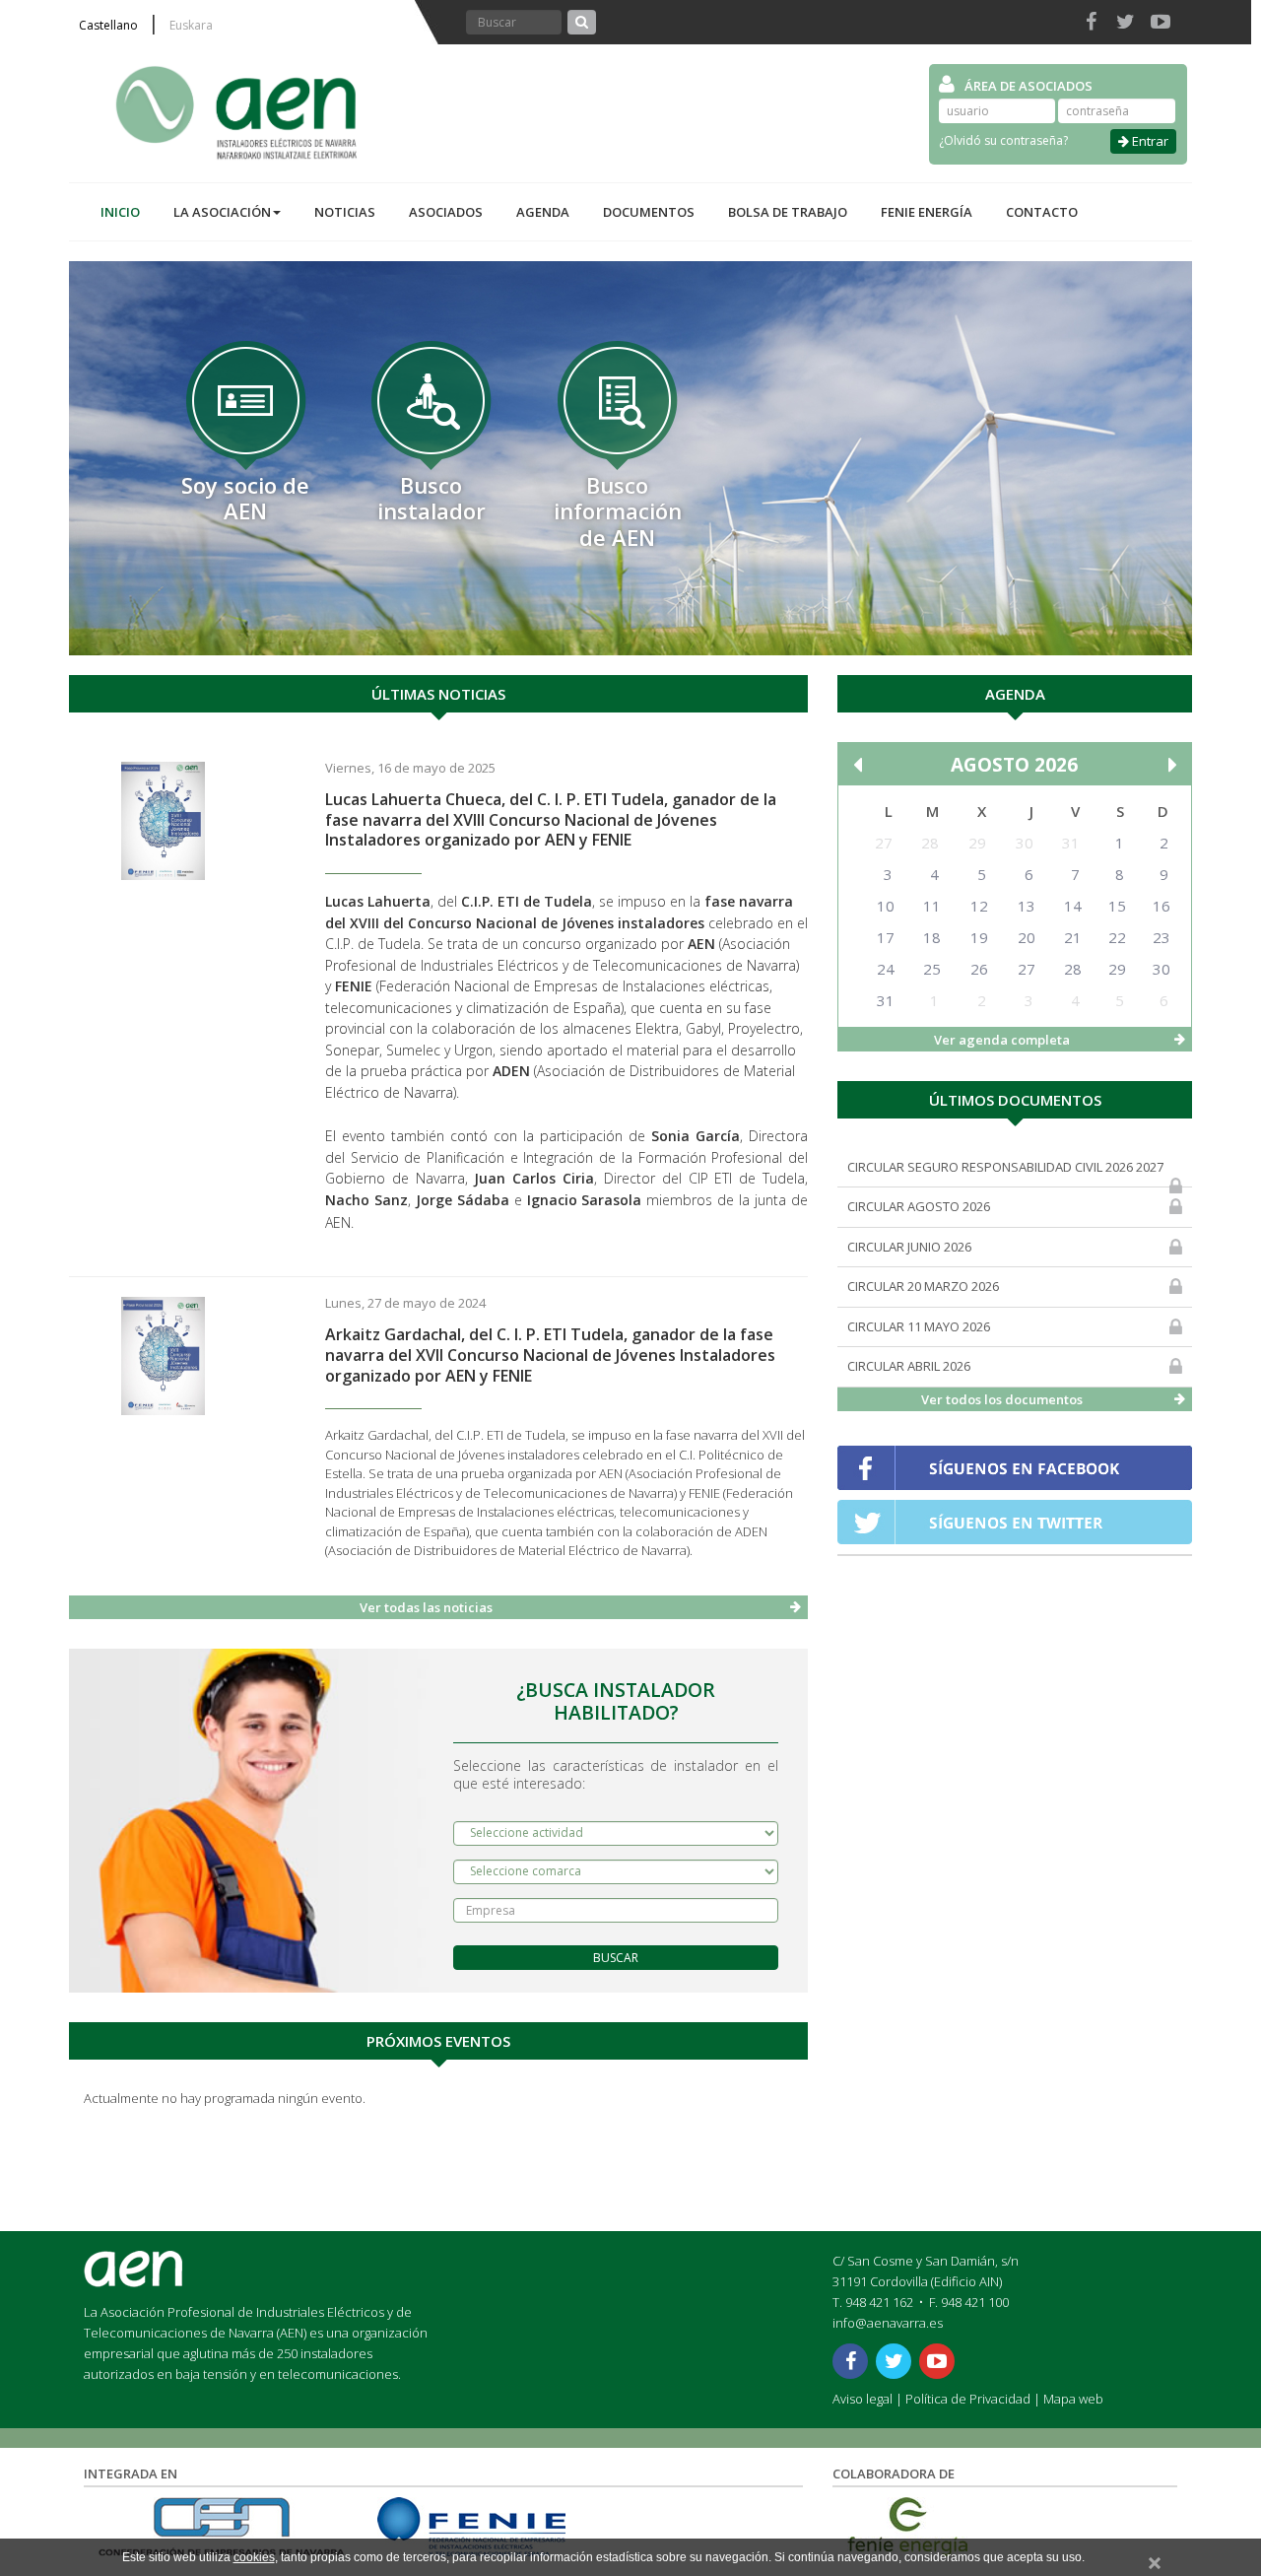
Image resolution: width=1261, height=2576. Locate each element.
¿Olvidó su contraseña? (1003, 140)
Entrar (1149, 141)
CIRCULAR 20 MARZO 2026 (923, 1286)
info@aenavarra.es (888, 2323)
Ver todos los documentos (1002, 1399)
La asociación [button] (222, 212)
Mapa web (1073, 2399)
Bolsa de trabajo (788, 212)
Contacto (1042, 212)
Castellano (108, 26)
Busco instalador (431, 498)
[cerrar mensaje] (1155, 2560)
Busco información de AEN (618, 511)
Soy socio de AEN (245, 498)
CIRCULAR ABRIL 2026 (909, 1366)
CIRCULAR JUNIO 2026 (909, 1247)
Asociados (446, 212)
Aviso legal (863, 2399)
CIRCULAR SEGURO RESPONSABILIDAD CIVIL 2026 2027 (1005, 1167)
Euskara (191, 26)
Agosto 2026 (1014, 765)
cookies (254, 2557)
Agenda (543, 212)
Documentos (649, 212)
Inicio (120, 212)
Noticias (345, 212)
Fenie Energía (927, 212)
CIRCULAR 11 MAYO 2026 (919, 1326)
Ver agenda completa (1002, 1040)
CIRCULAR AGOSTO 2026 (919, 1206)
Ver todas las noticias (426, 1607)
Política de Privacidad (968, 2399)
